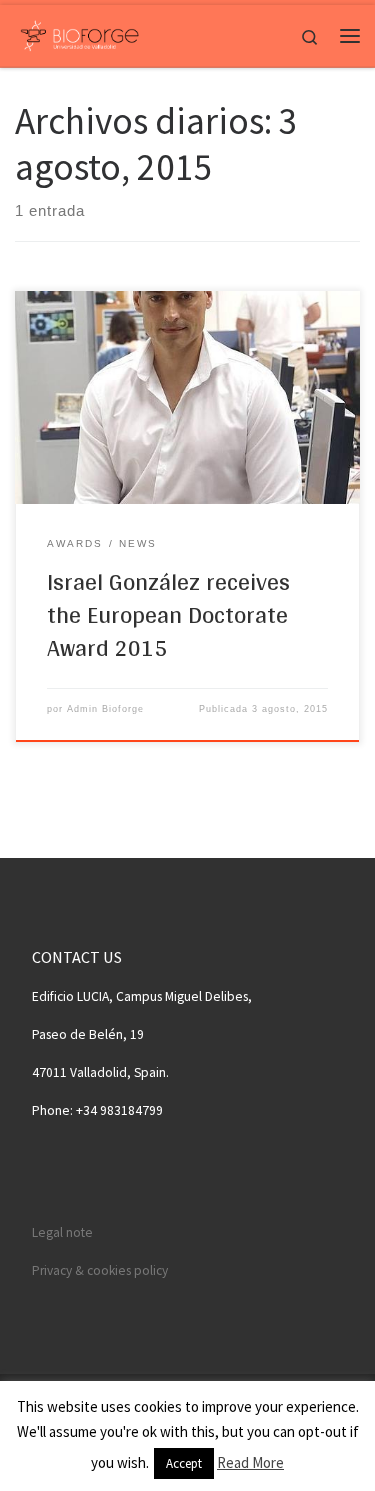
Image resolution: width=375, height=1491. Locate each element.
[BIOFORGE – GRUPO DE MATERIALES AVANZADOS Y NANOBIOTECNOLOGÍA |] (79, 33)
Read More (250, 1462)
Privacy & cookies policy (100, 1270)
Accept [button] (184, 1463)
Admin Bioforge (105, 709)
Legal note (62, 1232)
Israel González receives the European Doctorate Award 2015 (168, 615)
